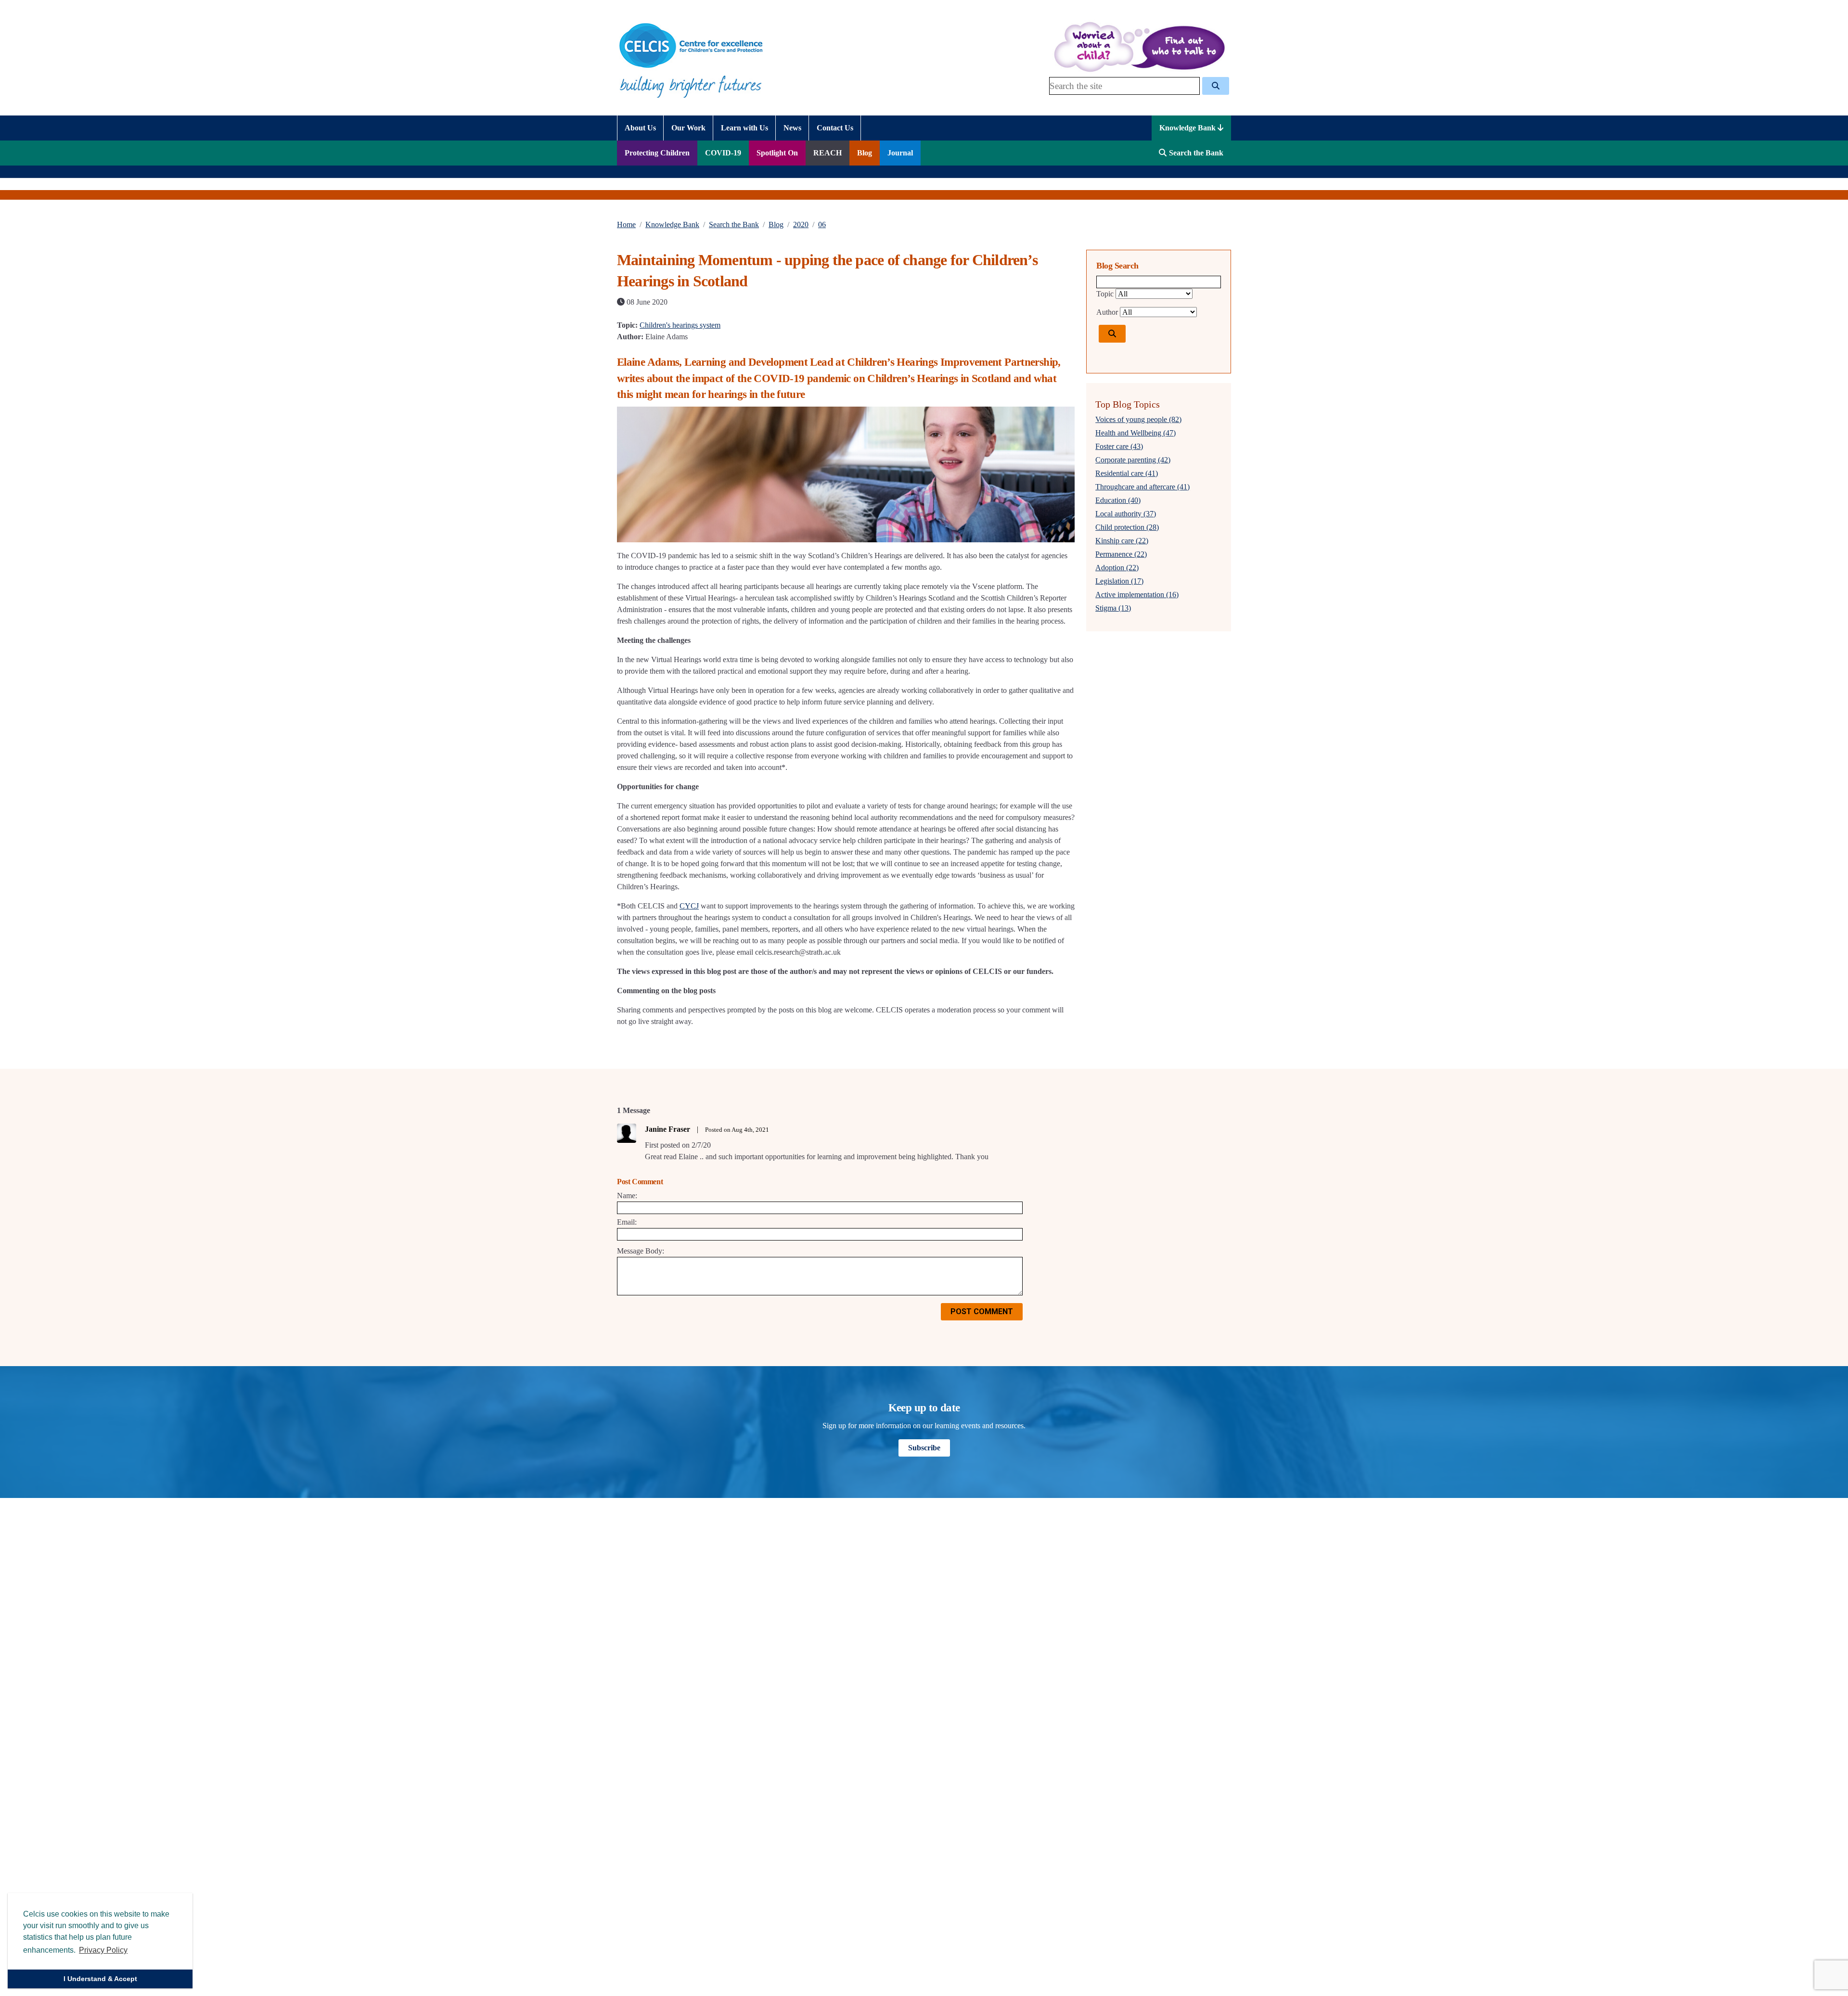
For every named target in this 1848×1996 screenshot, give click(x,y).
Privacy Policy (103, 1950)
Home (626, 224)
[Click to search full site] (1216, 86)
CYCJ (689, 906)
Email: (627, 1222)
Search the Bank (734, 224)
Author (1107, 312)
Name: (627, 1196)
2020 (801, 224)
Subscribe (924, 1448)
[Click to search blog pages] (1112, 334)
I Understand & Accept (100, 1979)
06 (822, 224)
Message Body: (641, 1251)
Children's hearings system (680, 325)
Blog (776, 224)
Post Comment (982, 1311)
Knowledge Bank (1188, 128)
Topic (1105, 294)
